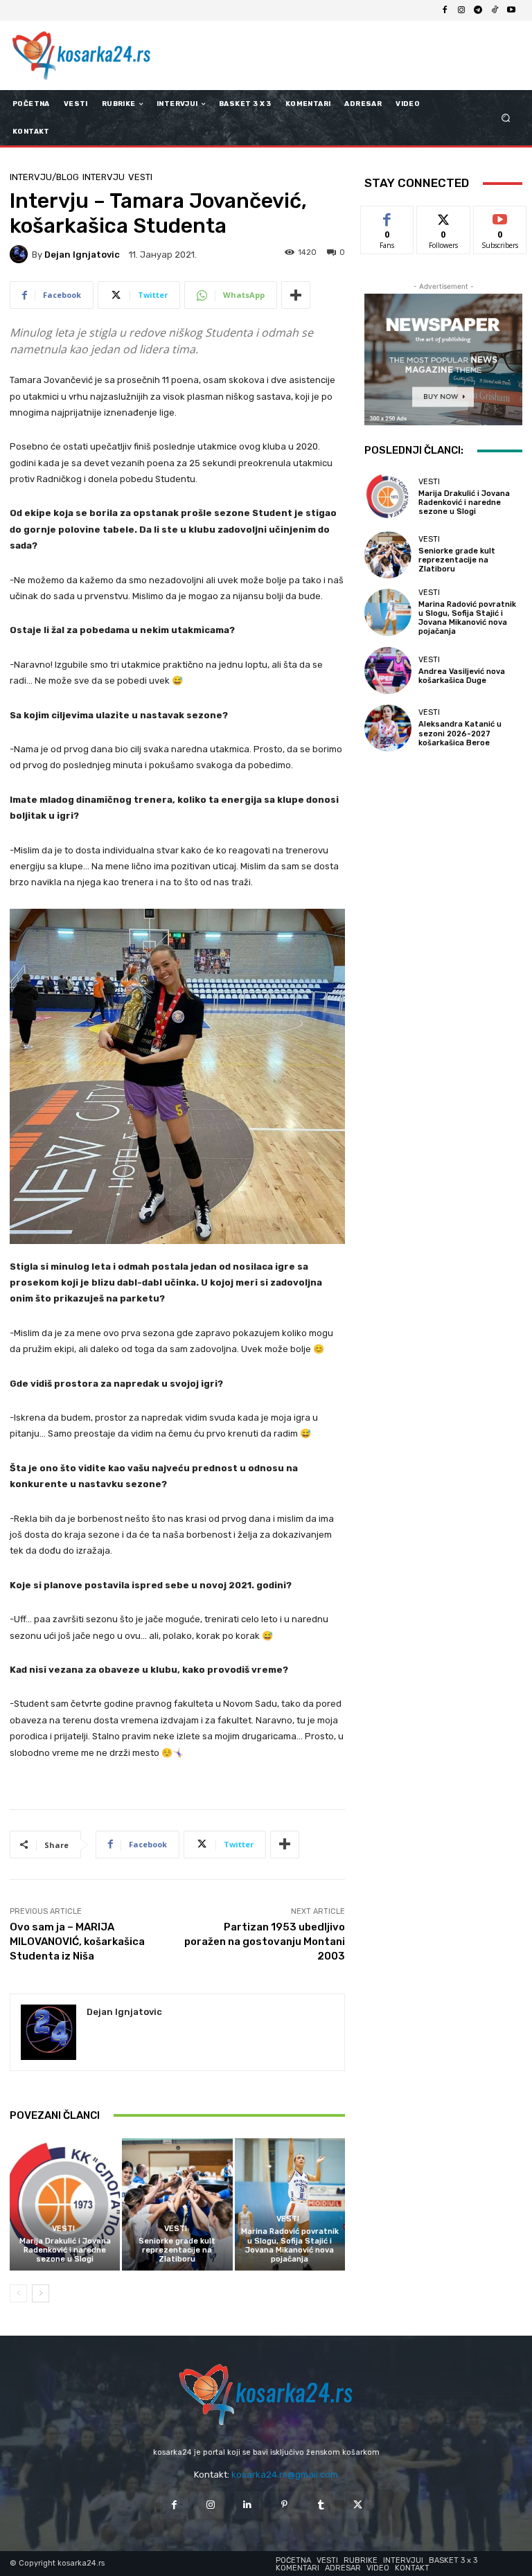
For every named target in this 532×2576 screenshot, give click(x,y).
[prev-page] (18, 2293)
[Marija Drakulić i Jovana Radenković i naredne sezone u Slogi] (65, 2204)
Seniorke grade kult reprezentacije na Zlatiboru (177, 2250)
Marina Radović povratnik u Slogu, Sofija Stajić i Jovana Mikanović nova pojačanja (290, 2245)
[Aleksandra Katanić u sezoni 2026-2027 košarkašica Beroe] (388, 728)
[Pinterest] (284, 2505)
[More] (296, 295)
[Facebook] (445, 10)
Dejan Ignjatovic (82, 255)
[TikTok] (495, 10)
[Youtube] (511, 10)
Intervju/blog (44, 177)
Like (388, 216)
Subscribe (500, 216)
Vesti (140, 177)
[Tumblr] (321, 2505)
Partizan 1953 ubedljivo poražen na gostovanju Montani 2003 (265, 1942)
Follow (444, 216)
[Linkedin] (248, 2505)
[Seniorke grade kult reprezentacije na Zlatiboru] (177, 2204)
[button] (506, 118)
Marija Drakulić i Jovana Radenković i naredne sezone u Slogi (65, 2250)
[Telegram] (478, 10)
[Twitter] (358, 2505)
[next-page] (41, 2293)
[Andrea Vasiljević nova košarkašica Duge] (388, 670)
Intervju (104, 177)
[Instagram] (461, 10)
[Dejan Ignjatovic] (21, 254)
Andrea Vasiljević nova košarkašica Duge (462, 676)
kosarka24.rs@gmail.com (285, 2475)
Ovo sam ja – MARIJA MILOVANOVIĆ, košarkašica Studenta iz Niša (77, 1942)
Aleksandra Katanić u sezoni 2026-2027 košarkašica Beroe (460, 733)
